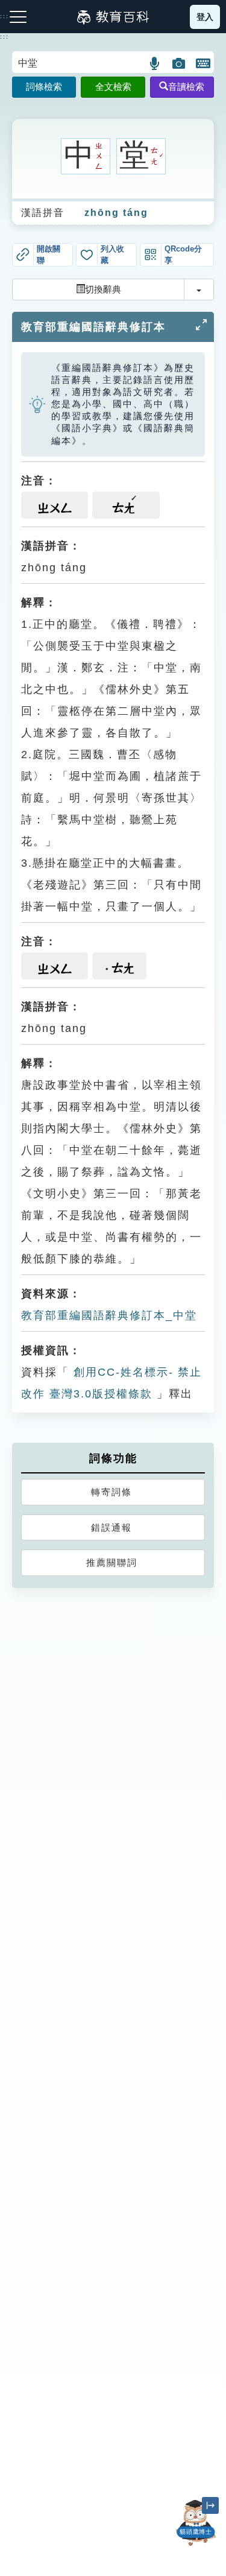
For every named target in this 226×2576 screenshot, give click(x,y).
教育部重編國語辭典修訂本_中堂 (109, 1315)
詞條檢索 (44, 87)
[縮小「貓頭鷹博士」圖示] (210, 2505)
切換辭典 (103, 289)
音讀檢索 (186, 87)
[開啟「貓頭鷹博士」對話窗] (196, 2523)
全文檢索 (113, 87)
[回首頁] (113, 17)
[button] (155, 63)
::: (5, 37)
